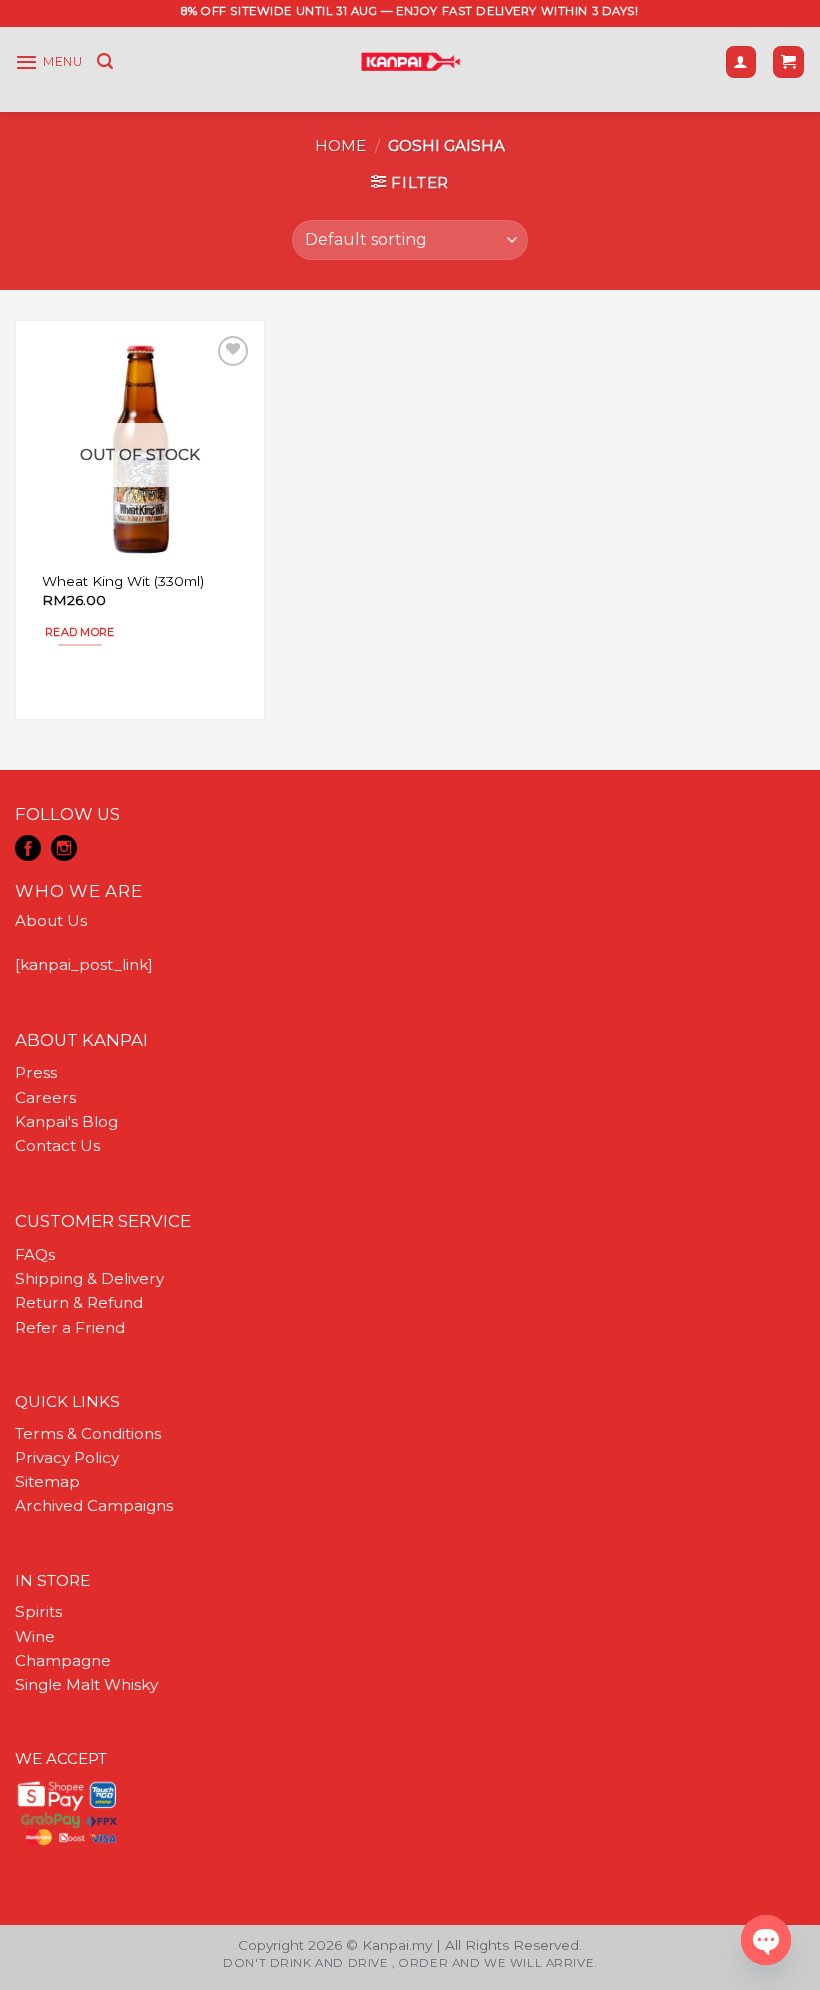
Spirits (38, 1611)
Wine (35, 1636)
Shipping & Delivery (89, 1278)
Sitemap (47, 1481)
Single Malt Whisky (86, 1684)
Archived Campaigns (94, 1505)
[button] (49, 62)
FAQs (35, 1254)
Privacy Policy (67, 1457)
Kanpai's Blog (66, 1121)
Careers (45, 1097)
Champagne (63, 1660)
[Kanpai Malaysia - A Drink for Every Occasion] (410, 62)
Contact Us (57, 1145)
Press (36, 1072)
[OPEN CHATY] (766, 1940)
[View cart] (788, 61)
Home (340, 145)
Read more (80, 632)
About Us (51, 920)
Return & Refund (79, 1302)
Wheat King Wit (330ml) (123, 581)
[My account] (741, 61)
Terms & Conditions (88, 1433)
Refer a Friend (70, 1327)
